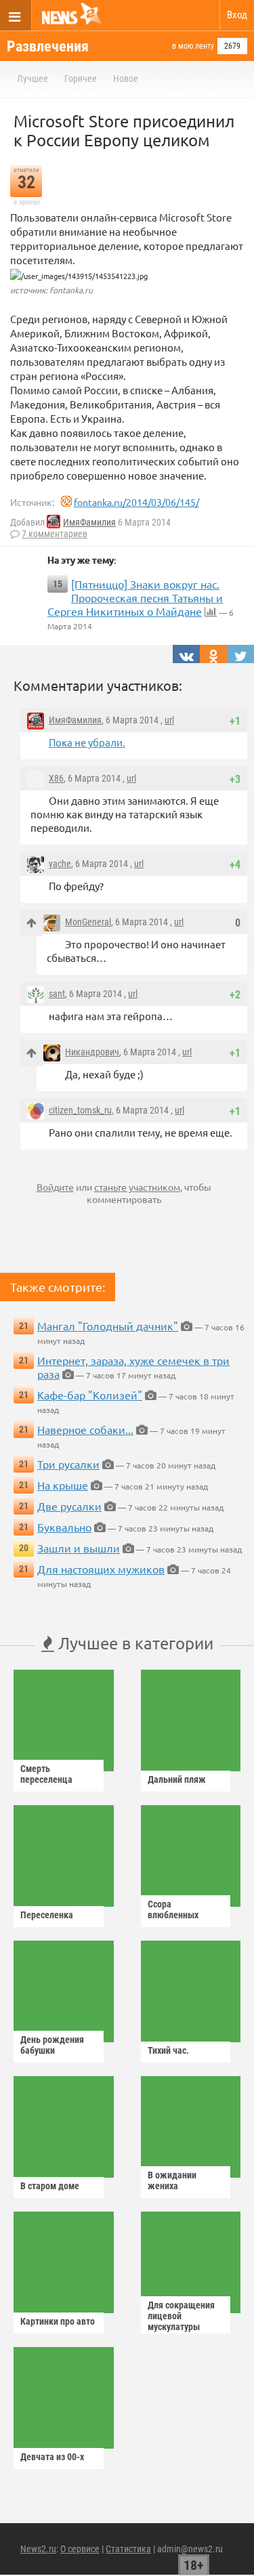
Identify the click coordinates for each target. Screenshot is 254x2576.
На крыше (63, 1485)
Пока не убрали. (87, 742)
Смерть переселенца (46, 1774)
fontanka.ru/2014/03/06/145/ (136, 502)
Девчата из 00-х (52, 2457)
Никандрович (92, 1052)
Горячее (81, 79)
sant (57, 994)
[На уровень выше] (31, 923)
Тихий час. (168, 2050)
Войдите (55, 1187)
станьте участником (137, 1187)
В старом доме (50, 2186)
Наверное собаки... (85, 1429)
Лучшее (33, 79)
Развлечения (48, 46)
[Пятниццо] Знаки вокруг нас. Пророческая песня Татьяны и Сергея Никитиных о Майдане (135, 597)
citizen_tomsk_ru (80, 1110)
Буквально (64, 1527)
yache (60, 864)
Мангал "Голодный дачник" (108, 1326)
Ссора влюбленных (173, 1909)
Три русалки (68, 1464)
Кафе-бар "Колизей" (90, 1395)
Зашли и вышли (79, 1548)
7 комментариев (55, 534)
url (169, 720)
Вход (237, 15)
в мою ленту (193, 46)
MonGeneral (88, 922)
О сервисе (80, 2549)
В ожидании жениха (172, 2180)
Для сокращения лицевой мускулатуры (181, 2316)
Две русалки (69, 1506)
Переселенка (47, 1915)
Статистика (128, 2549)
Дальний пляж (177, 1779)
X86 (56, 778)
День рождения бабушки (52, 2045)
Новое (126, 79)
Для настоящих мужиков (101, 1569)
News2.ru (38, 2549)
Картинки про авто (58, 2321)
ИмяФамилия (89, 522)
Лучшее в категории (134, 1643)
